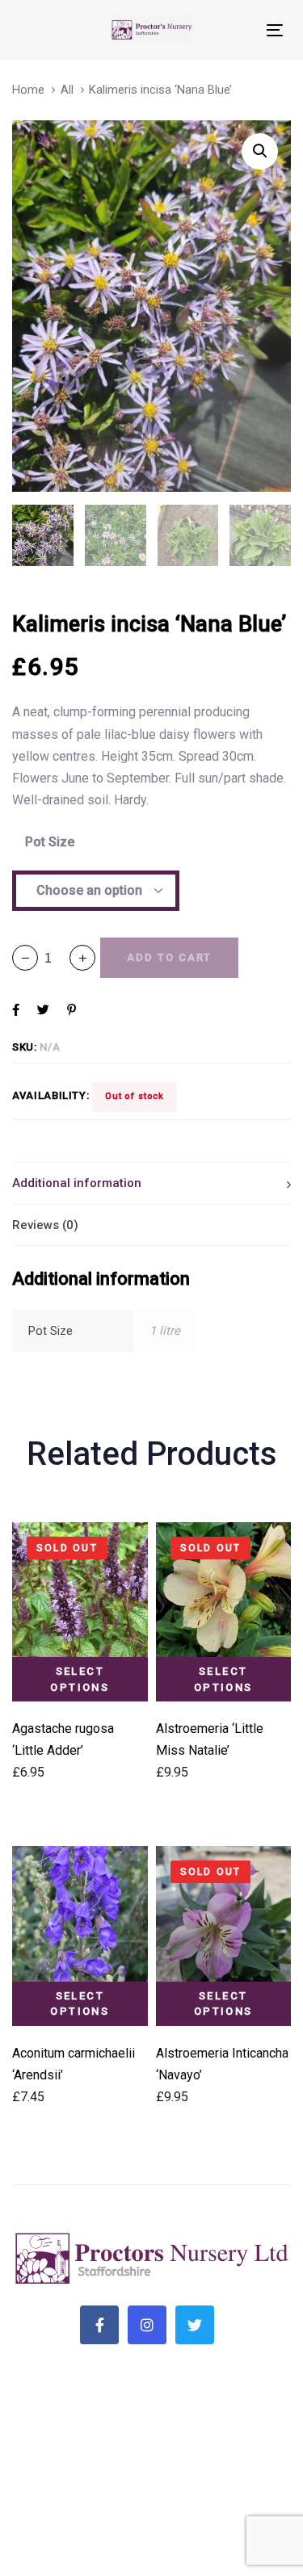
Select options (80, 1679)
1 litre (165, 1331)
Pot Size (50, 842)
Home (28, 90)
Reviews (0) (45, 1225)
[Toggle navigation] (239, 30)
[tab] (151, 1183)
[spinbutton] (54, 958)
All (67, 90)
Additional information (77, 1183)
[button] (82, 958)
